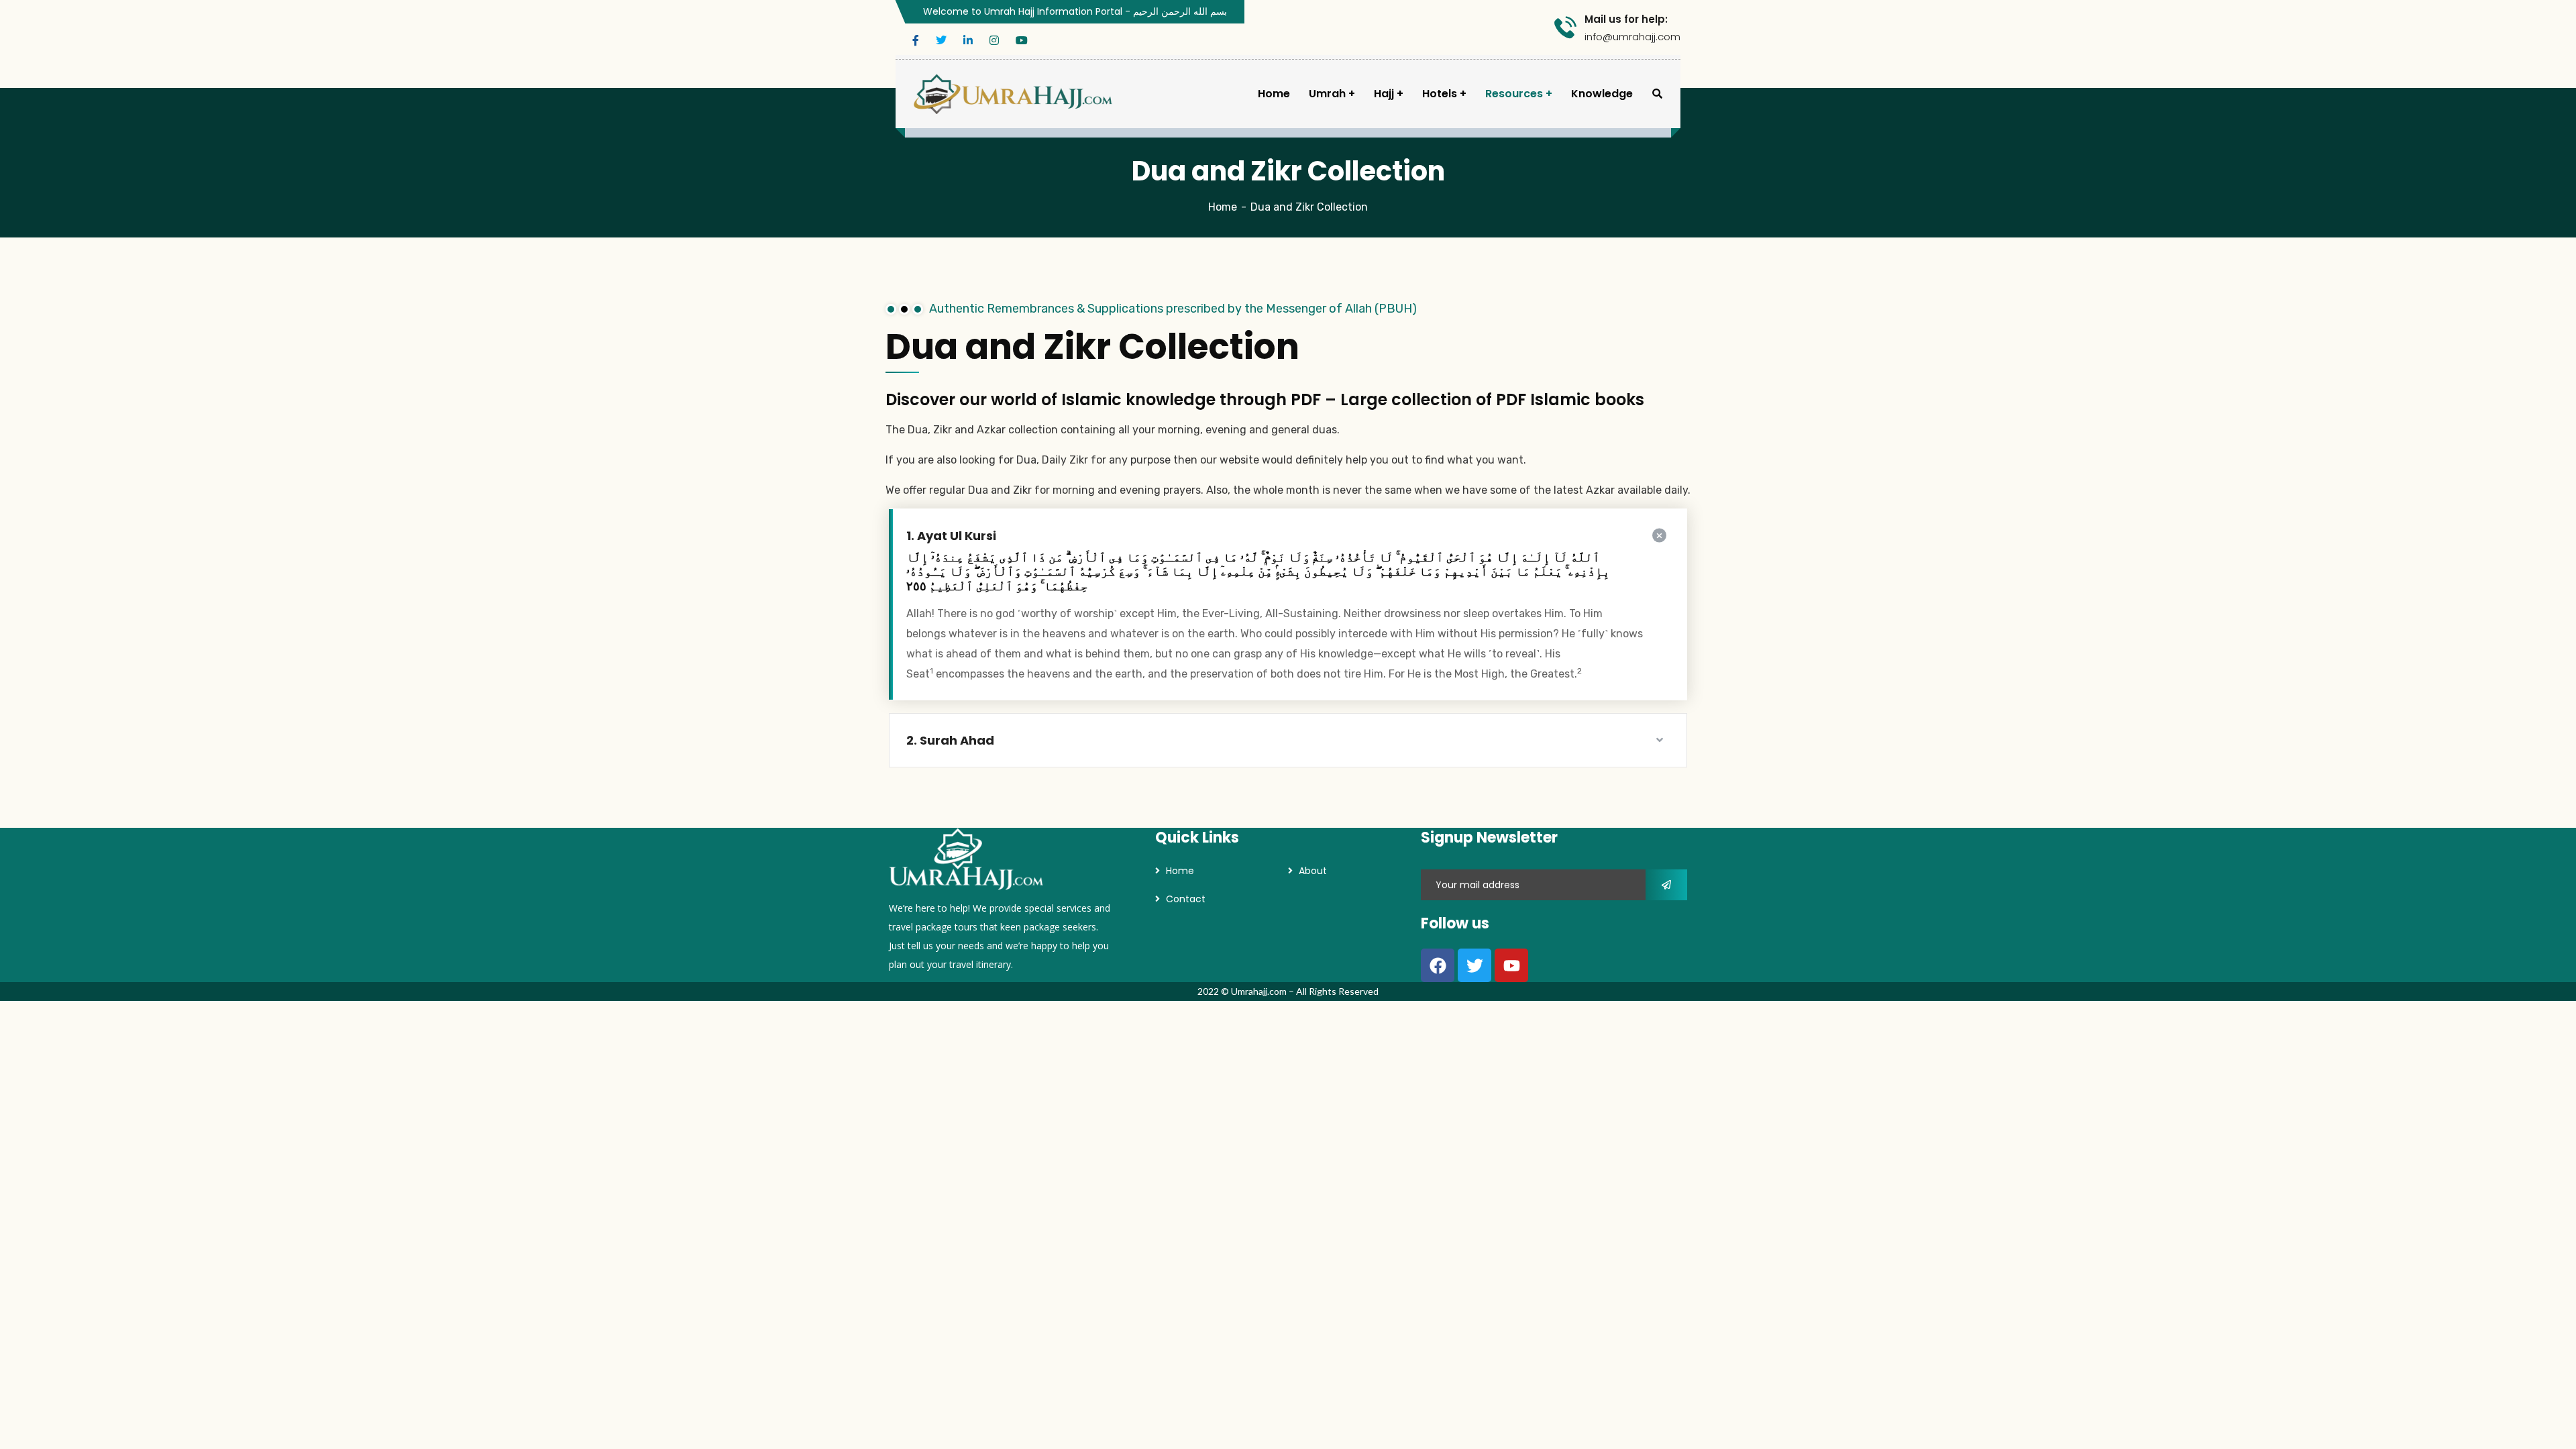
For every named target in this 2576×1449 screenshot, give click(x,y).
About (1313, 871)
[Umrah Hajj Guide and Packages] (1013, 94)
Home (1223, 207)
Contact (1186, 899)
